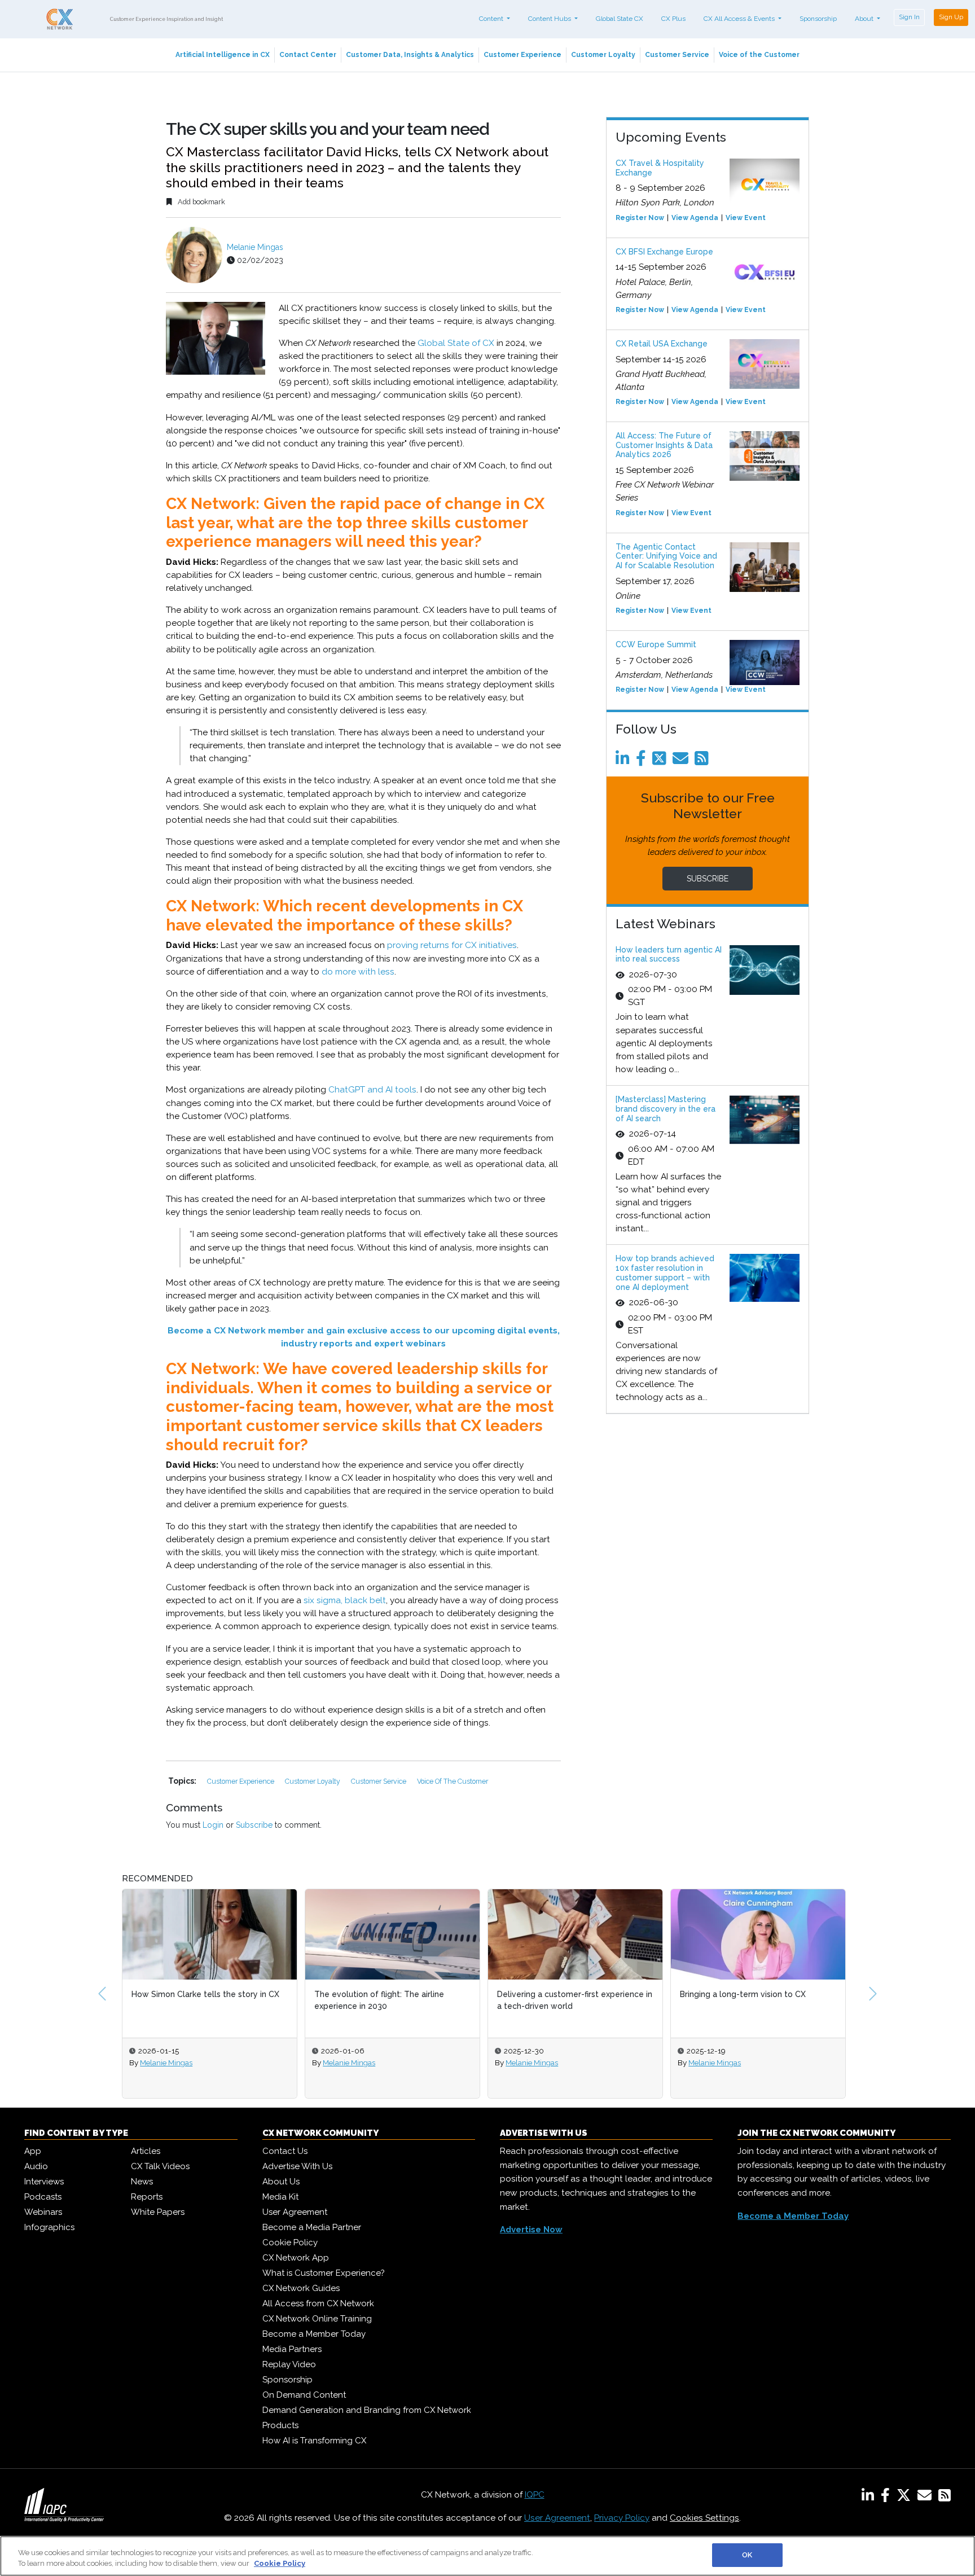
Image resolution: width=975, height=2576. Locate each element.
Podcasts (43, 2197)
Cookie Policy (290, 2243)
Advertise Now (531, 2230)
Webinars (43, 2212)
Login (213, 1825)
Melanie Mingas (255, 247)
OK (747, 2555)
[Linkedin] (625, 761)
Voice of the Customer (759, 55)
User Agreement (295, 2212)
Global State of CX (456, 343)
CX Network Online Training (317, 2319)
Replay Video (289, 2364)
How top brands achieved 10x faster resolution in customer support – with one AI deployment (665, 1272)
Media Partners (292, 2349)
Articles (146, 2151)
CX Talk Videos (160, 2166)
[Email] (682, 761)
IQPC (535, 2495)
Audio (36, 2166)
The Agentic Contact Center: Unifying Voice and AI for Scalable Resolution (666, 556)
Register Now (640, 218)
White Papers (158, 2212)
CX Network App (296, 2258)
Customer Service (677, 55)
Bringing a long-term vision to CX (560, 1994)
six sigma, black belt (345, 1600)
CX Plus (673, 19)
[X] (906, 2498)
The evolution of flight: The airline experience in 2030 (196, 2000)
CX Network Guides (301, 2288)
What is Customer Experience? (324, 2273)
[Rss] (704, 761)
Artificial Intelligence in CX (223, 55)
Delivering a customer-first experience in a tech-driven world (392, 2000)
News (142, 2182)
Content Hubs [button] (550, 19)
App (33, 2151)
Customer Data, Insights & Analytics (410, 55)
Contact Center (308, 55)
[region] (488, 2556)
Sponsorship (818, 19)
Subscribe (254, 1825)
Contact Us (285, 2151)
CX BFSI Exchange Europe (664, 252)
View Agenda (695, 218)
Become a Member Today (314, 2334)
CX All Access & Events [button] (740, 19)
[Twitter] (661, 761)
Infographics (49, 2227)
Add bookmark (201, 202)
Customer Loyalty (603, 55)
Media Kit (280, 2197)
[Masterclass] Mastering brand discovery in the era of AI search (666, 1109)
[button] (102, 1994)
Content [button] (492, 19)
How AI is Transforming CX (314, 2441)
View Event (746, 218)
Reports (147, 2197)
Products (280, 2425)
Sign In (909, 17)
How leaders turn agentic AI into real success (669, 955)
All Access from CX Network (318, 2303)
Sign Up (951, 17)
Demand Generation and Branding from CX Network (367, 2410)
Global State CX (620, 19)
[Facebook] (643, 761)
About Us (281, 2182)
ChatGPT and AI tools (372, 1090)
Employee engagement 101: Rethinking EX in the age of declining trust (755, 2000)
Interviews (44, 2182)
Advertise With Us (297, 2166)
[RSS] (945, 2498)
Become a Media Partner (312, 2227)
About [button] (865, 19)
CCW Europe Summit (656, 644)
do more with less (358, 972)
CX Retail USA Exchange (662, 344)
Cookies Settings (704, 2518)
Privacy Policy (622, 2518)
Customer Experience (522, 55)
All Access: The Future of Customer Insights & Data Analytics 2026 (664, 445)
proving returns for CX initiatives (452, 945)
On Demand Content (304, 2395)
